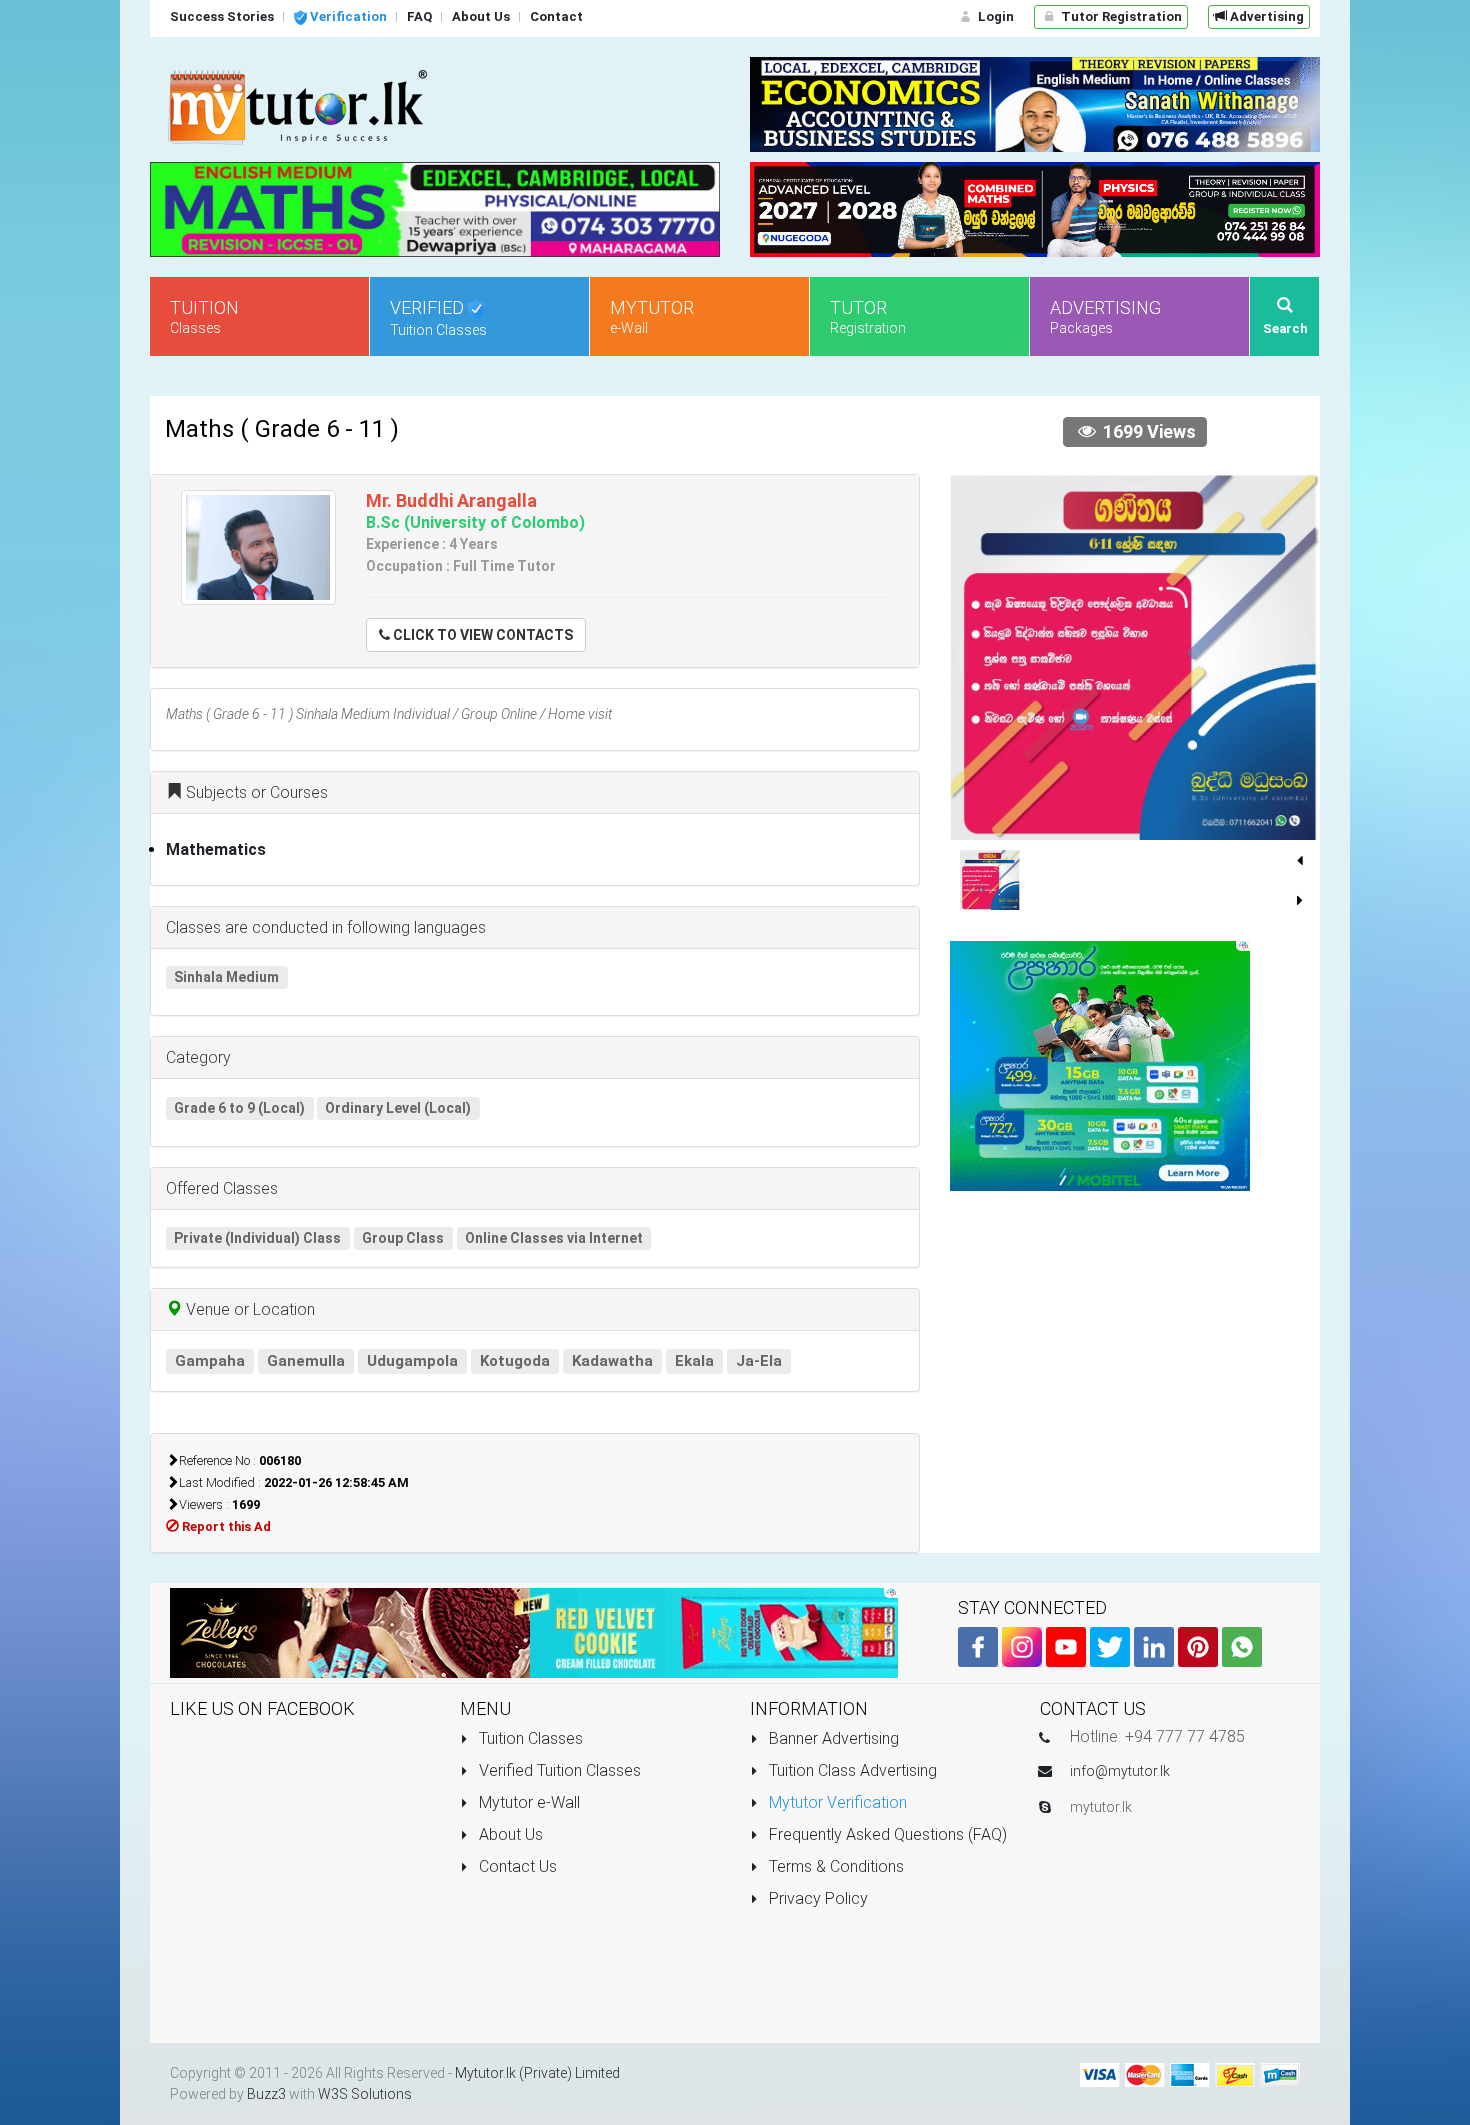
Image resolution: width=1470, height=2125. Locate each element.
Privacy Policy (816, 1898)
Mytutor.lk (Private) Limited (537, 2073)
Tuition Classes (529, 1738)
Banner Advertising (832, 1738)
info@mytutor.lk (1120, 1771)
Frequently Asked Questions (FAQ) (886, 1834)
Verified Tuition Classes (558, 1770)
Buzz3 (266, 2094)
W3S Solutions (365, 2094)
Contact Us (516, 1866)
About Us (509, 1834)
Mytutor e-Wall (527, 1802)
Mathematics (216, 849)
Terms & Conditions (834, 1866)
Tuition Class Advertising (851, 1770)
